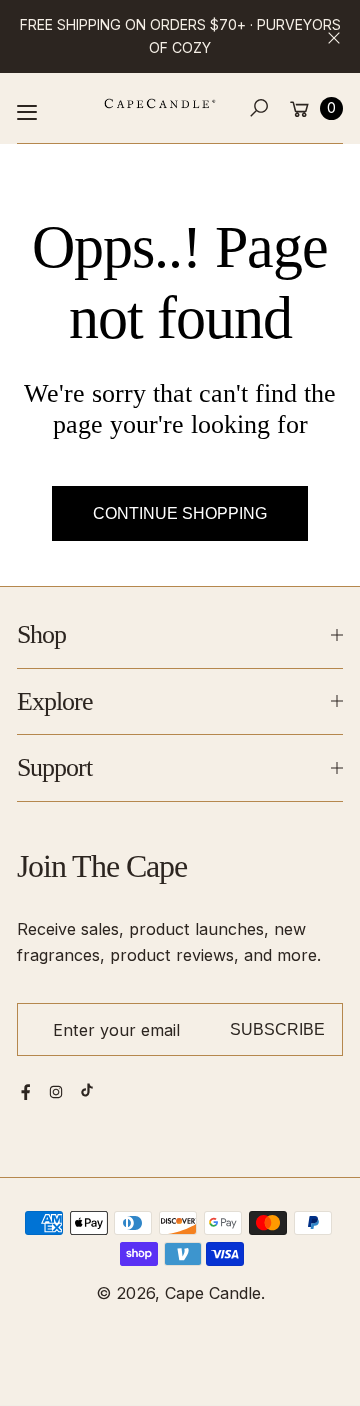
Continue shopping (180, 513)
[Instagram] (56, 1092)
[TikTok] (87, 1090)
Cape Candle (213, 1293)
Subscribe (277, 1029)
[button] (259, 108)
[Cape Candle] (160, 103)
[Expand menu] (27, 112)
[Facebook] (26, 1092)
